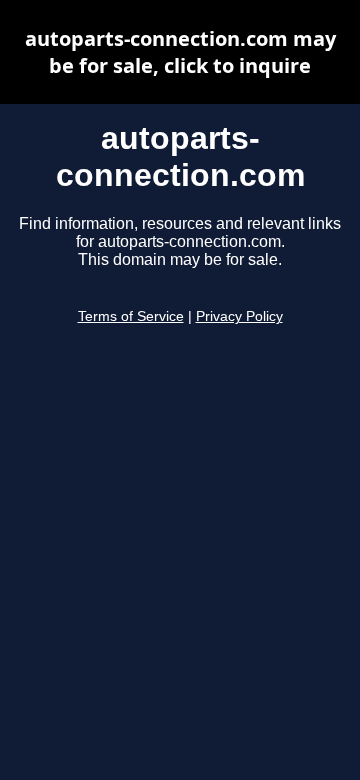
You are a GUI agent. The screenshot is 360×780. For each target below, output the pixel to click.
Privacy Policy (239, 316)
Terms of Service (131, 316)
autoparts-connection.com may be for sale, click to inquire (180, 52)
